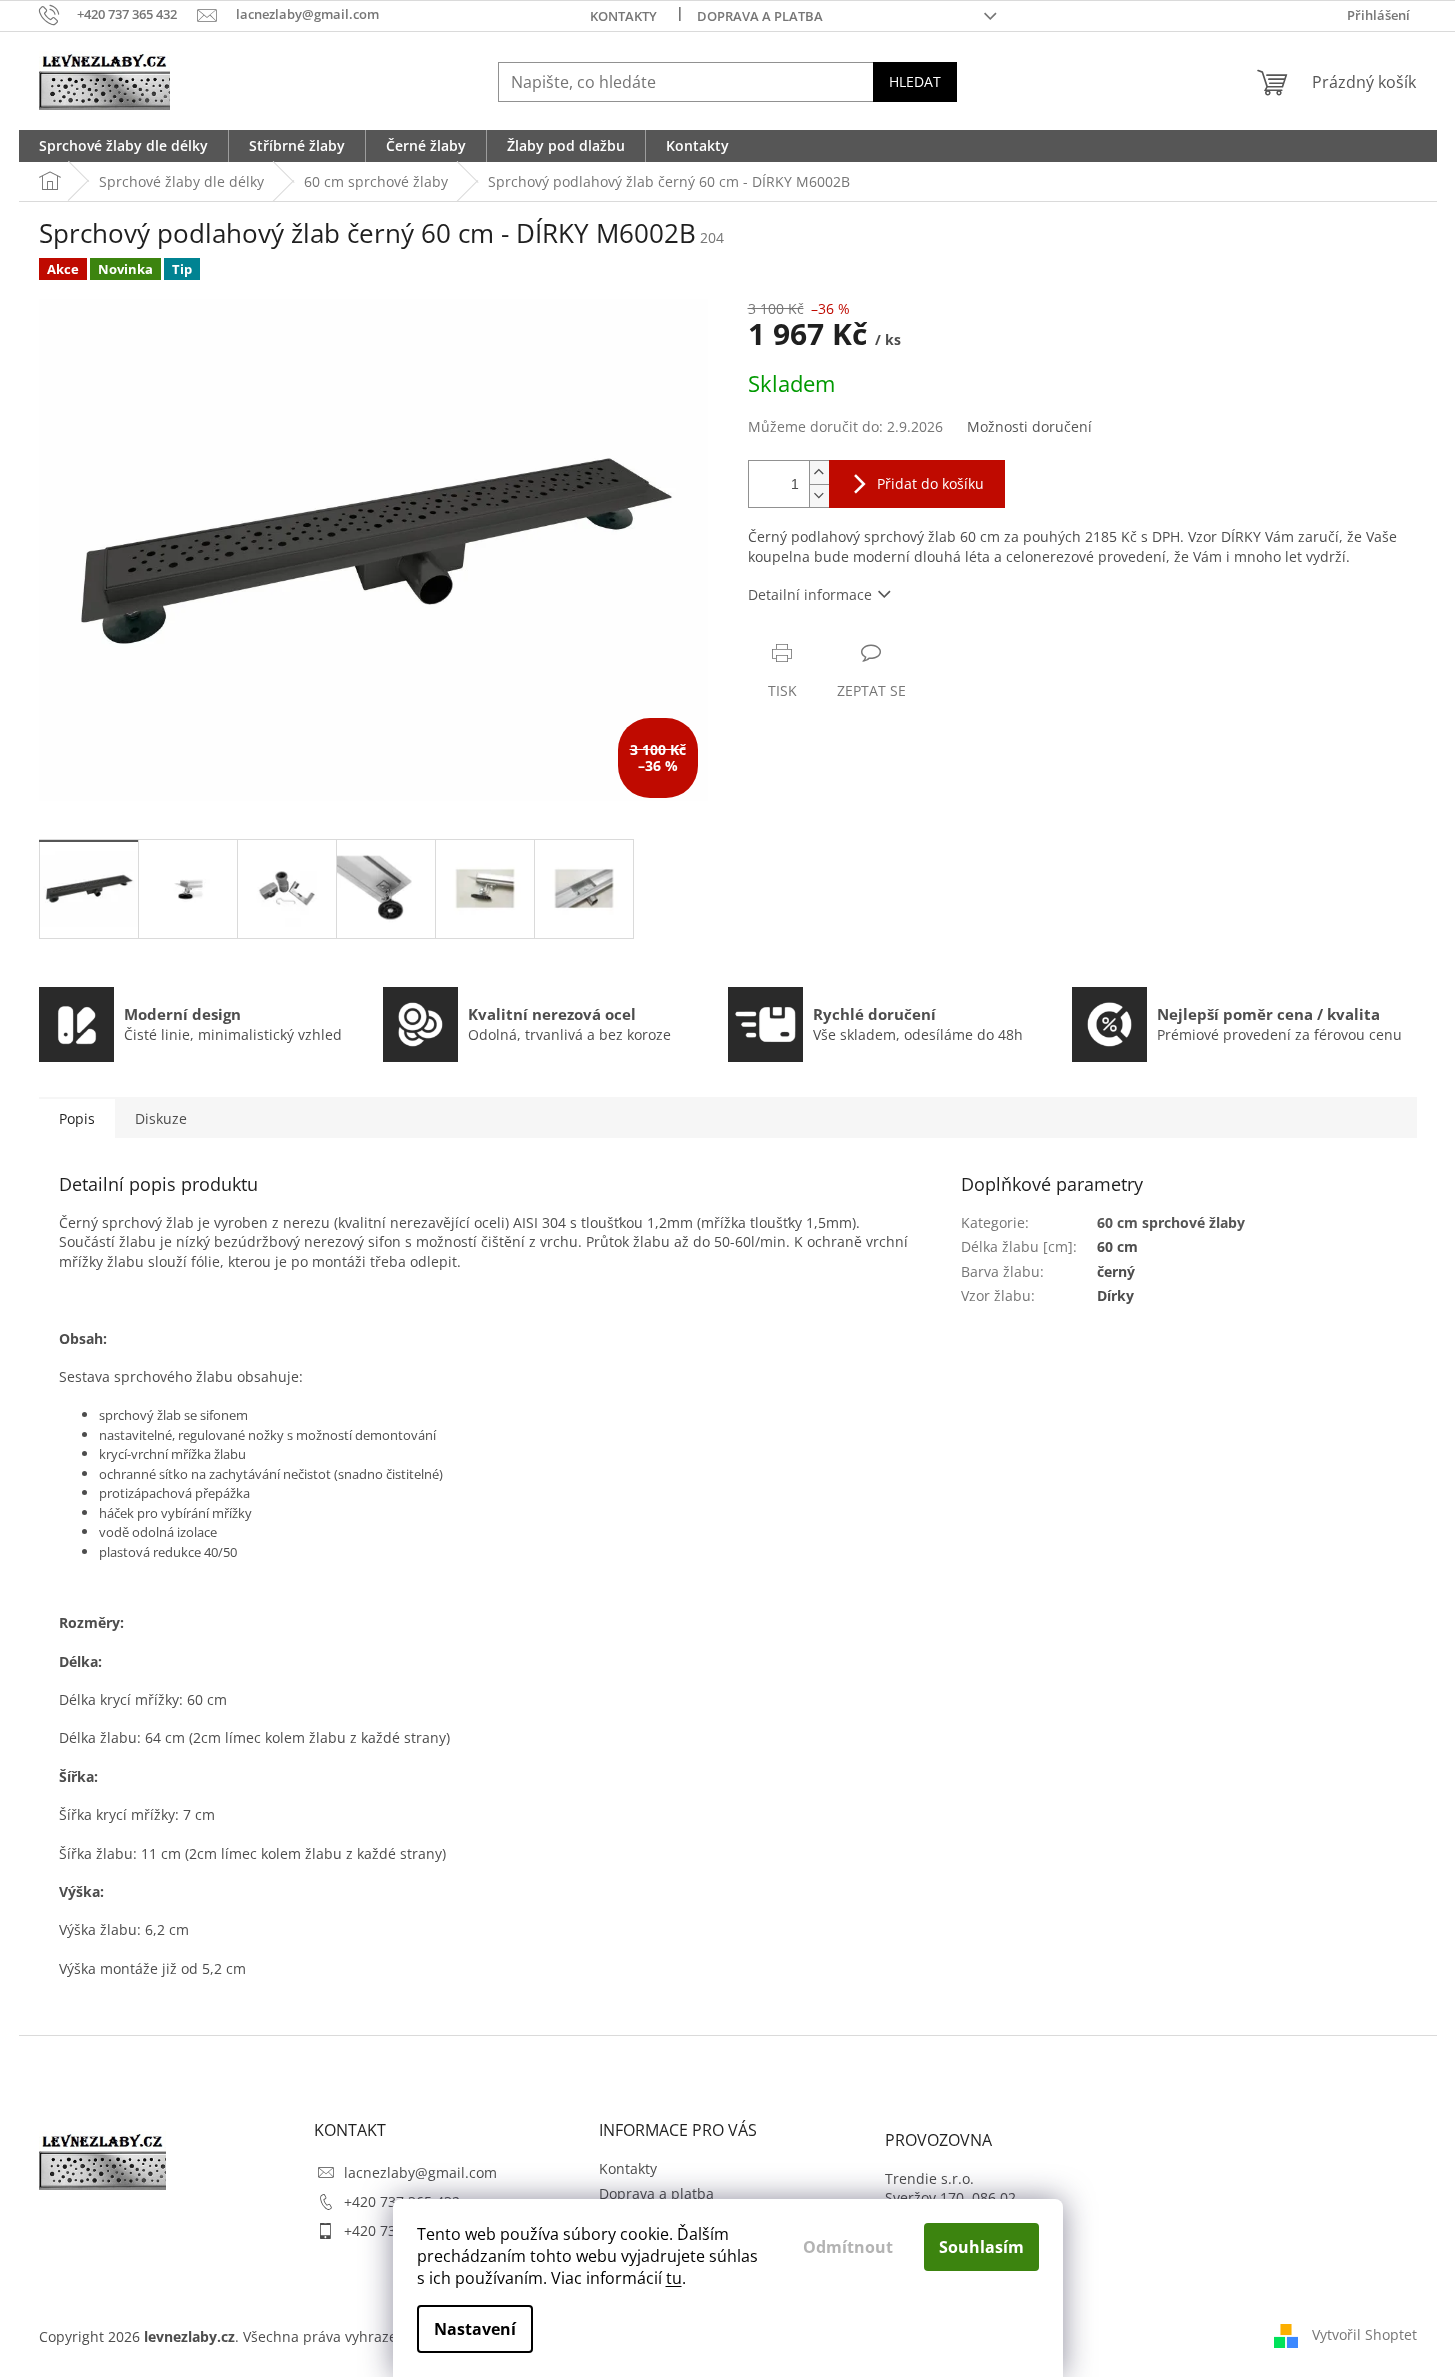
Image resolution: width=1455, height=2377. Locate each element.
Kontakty (623, 16)
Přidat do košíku (930, 483)
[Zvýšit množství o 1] (819, 472)
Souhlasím (981, 2247)
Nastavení (475, 2329)
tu (674, 2278)
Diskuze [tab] (161, 1118)
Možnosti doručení (1029, 426)
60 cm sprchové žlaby (1171, 1222)
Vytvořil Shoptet (1364, 2334)
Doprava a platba (760, 16)
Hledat (915, 81)
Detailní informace (810, 594)
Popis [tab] (77, 1118)
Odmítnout (848, 2247)
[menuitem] (123, 146)
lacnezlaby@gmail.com (420, 2172)
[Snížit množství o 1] (819, 495)
